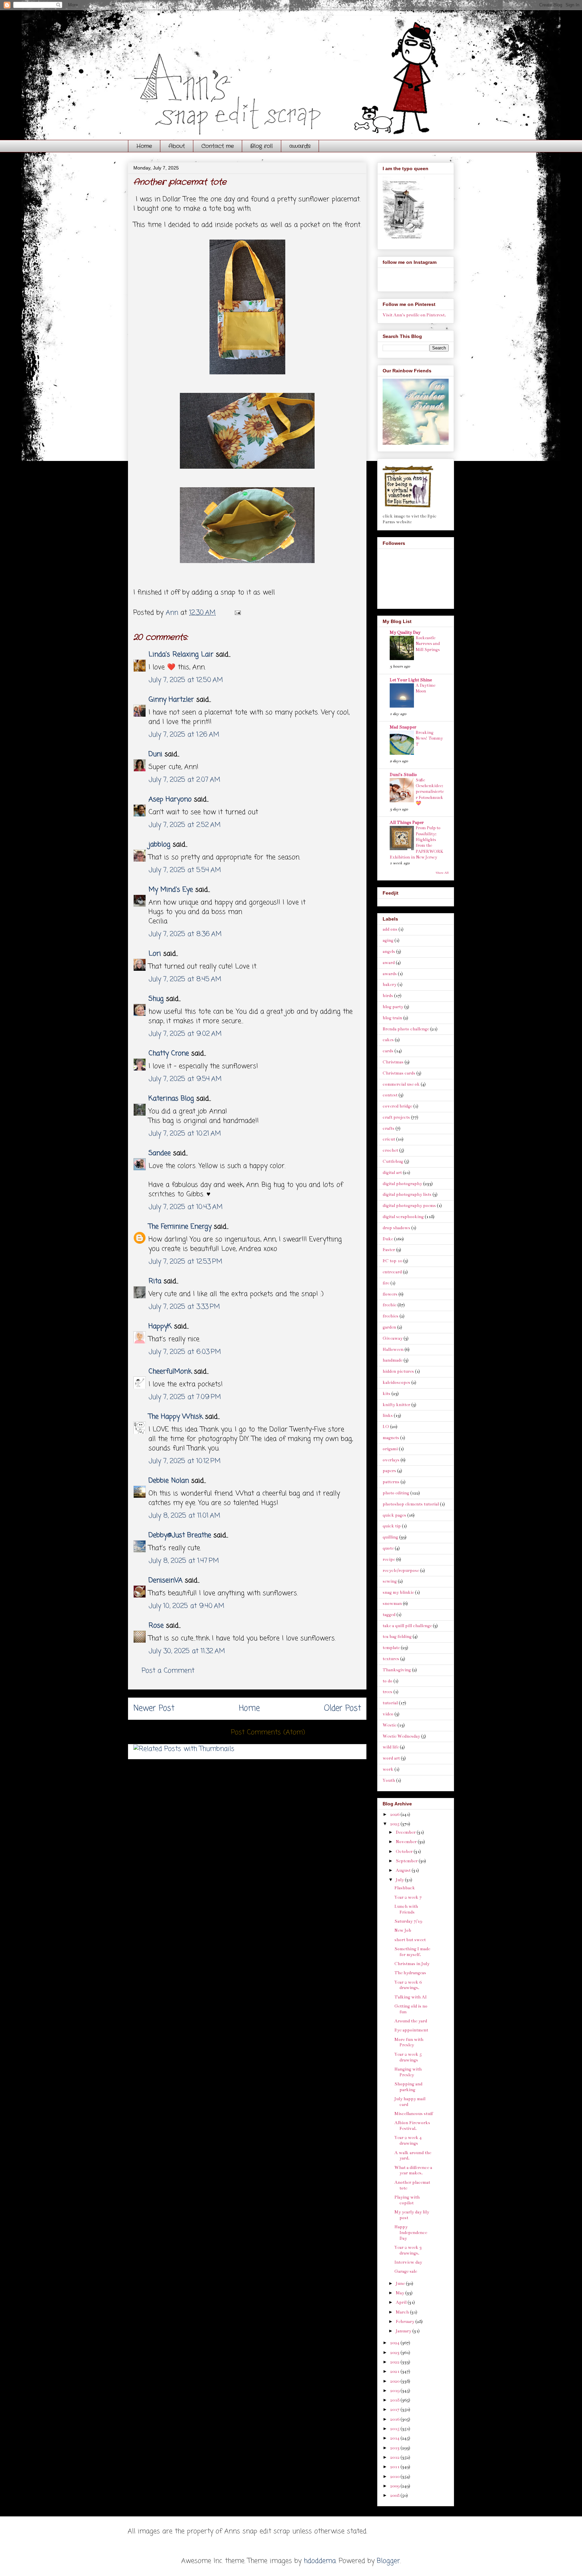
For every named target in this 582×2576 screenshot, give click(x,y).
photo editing (396, 1493)
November (407, 1842)
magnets (391, 1438)
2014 (395, 2438)
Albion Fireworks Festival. (412, 2126)
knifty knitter (396, 1405)
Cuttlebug (393, 1161)
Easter (389, 1250)
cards (388, 1051)
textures (391, 1659)
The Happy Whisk (176, 1417)
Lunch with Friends (406, 1909)
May (400, 2293)
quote (388, 1548)
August (404, 1870)
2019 (395, 2391)
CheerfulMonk (170, 1372)
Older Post (343, 1709)
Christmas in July (412, 1964)
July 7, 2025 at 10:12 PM (185, 1461)
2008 (395, 2495)
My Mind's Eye (171, 890)
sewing (390, 1581)
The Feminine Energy (180, 1227)
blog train (392, 1018)
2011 (395, 2467)
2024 (395, 2343)
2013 (395, 2448)
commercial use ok (401, 1084)
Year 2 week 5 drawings (408, 2057)
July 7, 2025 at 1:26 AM (184, 735)
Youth (389, 1780)
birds (388, 996)
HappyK (160, 1326)
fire (386, 1283)
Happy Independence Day (411, 2233)
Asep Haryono (170, 799)
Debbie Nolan (169, 1481)
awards (300, 146)
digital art (392, 1173)
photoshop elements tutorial (411, 1504)
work (388, 1769)
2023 (395, 2353)
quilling (390, 1537)
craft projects (396, 1117)
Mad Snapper (403, 727)
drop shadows (396, 1228)
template (391, 1648)
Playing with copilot (407, 2200)
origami (390, 1449)
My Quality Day (405, 632)
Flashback (405, 1888)
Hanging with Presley (408, 2072)
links (388, 1416)
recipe (389, 1559)
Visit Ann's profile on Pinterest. (414, 315)
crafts (389, 1128)
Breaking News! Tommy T (429, 738)
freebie (390, 1305)
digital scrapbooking (403, 1217)
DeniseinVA (166, 1580)
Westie (390, 1725)
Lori (155, 954)
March (403, 2312)
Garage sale (406, 2271)
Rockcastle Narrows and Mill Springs (428, 644)
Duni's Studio (403, 775)
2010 (395, 2477)
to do (387, 1681)
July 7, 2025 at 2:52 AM (185, 825)
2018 (395, 2400)
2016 (395, 2419)
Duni (155, 754)
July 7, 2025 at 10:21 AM (185, 1134)
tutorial (390, 1703)
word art (391, 1758)
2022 (395, 2362)
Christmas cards (399, 1073)
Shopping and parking (408, 2087)
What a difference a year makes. (413, 2170)
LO (386, 1427)
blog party (393, 1007)
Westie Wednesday (401, 1736)
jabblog (159, 845)
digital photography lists (407, 1194)
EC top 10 (392, 1261)
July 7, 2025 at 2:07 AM (184, 780)
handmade (393, 1360)
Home (144, 146)
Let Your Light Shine (411, 680)
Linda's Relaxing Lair (181, 655)
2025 (395, 1824)
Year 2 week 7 (408, 1897)
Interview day (408, 2262)
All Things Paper (407, 823)
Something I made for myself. (412, 1952)
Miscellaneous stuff (414, 2114)
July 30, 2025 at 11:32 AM (187, 1651)
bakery (390, 985)
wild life (391, 1747)
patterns (391, 1482)
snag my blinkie (398, 1592)
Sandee (160, 1153)
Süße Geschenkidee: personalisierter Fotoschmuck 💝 (430, 792)
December (406, 1832)
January (404, 2331)
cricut (389, 1139)
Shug (156, 999)
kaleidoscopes (396, 1383)
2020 (395, 2381)
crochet (390, 1150)
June (401, 2284)
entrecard (392, 1272)
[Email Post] (237, 613)
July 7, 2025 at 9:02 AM (185, 1034)
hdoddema (320, 2561)
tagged (389, 1615)
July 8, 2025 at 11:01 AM (184, 1516)
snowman (392, 1604)
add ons (390, 929)
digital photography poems (409, 1206)
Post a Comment (168, 1671)
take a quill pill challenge (407, 1626)
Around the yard (411, 2021)
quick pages (394, 1515)
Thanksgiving (397, 1670)
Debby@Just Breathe (180, 1535)
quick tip (392, 1526)
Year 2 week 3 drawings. (408, 2250)
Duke (388, 1239)
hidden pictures (398, 1371)
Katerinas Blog (171, 1099)
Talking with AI (411, 1997)
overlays (391, 1460)
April (402, 2302)
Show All (442, 873)
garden (389, 1327)
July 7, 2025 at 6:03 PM (185, 1352)
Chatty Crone (169, 1053)
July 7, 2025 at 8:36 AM (185, 934)
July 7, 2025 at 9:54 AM (185, 1079)
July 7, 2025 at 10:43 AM (186, 1207)
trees (387, 1692)
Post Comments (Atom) (268, 1732)
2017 (395, 2410)
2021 (395, 2371)
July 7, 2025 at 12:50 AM (186, 680)
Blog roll (262, 146)
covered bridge (397, 1106)
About (177, 146)
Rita (155, 1281)
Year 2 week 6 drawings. (408, 1985)
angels (389, 952)
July (400, 1880)
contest (390, 1095)
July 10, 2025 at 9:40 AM (186, 1606)
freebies (391, 1316)
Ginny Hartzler (171, 700)
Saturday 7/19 (408, 1921)
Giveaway (393, 1338)
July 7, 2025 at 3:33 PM (184, 1307)
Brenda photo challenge (406, 1029)
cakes (388, 1040)
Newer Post (154, 1709)
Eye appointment (411, 2030)
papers (389, 1471)
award (389, 963)
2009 (395, 2486)
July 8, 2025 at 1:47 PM (184, 1561)
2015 (395, 2429)
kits (386, 1394)
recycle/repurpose (401, 1571)
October (405, 1852)
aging (388, 940)
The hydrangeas (410, 1973)
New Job (403, 1930)
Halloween (393, 1349)
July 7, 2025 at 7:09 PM (185, 1397)
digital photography (402, 1184)
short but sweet (410, 1940)
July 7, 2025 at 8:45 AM (185, 979)
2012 (395, 2457)
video (388, 1714)
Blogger (389, 2561)
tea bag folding (397, 1637)
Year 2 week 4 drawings (408, 2140)
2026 (395, 1814)
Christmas (393, 1062)
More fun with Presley (409, 2042)
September (407, 1861)
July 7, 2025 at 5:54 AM (185, 870)
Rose (156, 1626)
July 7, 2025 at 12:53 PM (185, 1262)
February (406, 2322)
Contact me (218, 146)
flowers (390, 1294)
